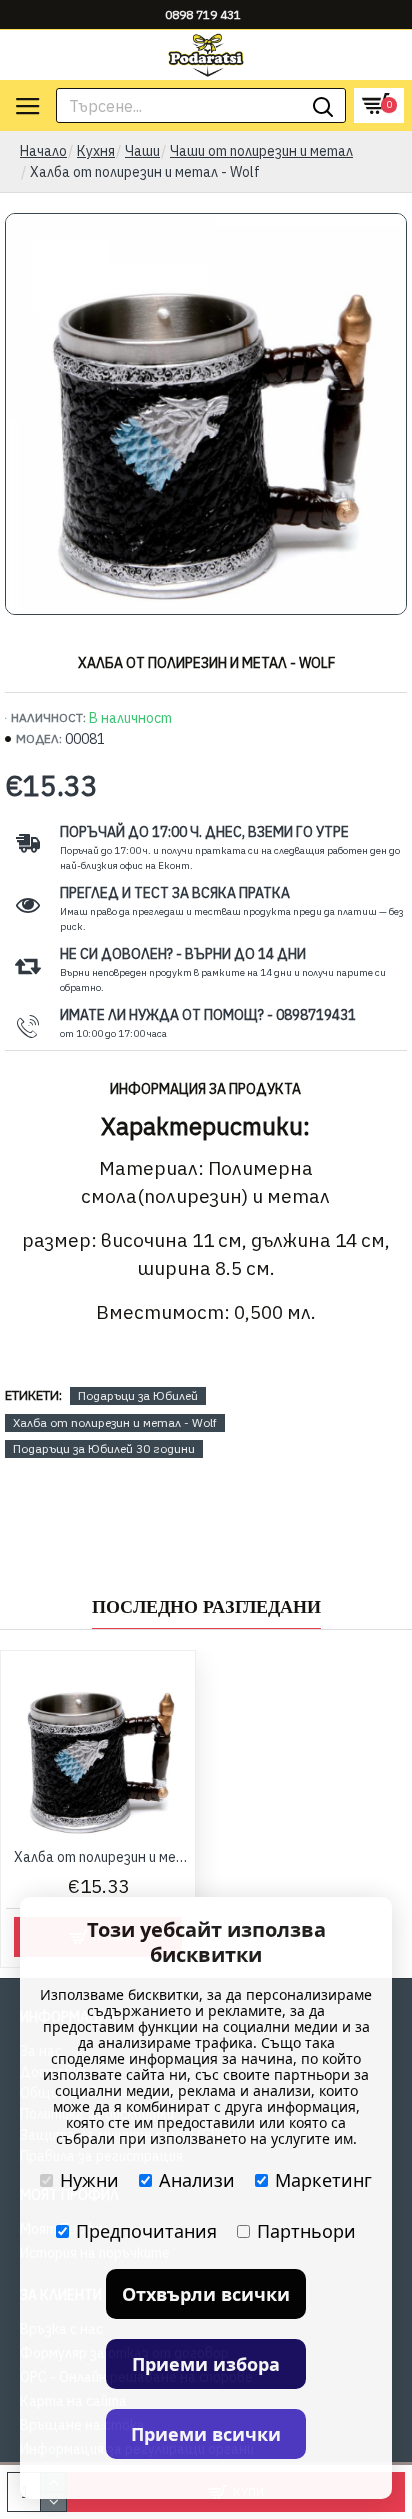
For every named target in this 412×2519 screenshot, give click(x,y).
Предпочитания (146, 2231)
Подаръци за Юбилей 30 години (104, 1448)
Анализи (197, 2180)
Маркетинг (323, 2180)
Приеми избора (206, 2364)
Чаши (142, 151)
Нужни (89, 2180)
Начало (43, 151)
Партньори (306, 2231)
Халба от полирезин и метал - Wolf (115, 1422)
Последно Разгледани (206, 1607)
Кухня (96, 151)
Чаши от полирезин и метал (261, 151)
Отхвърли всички (206, 2294)
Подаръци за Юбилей (138, 1395)
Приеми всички (206, 2434)
